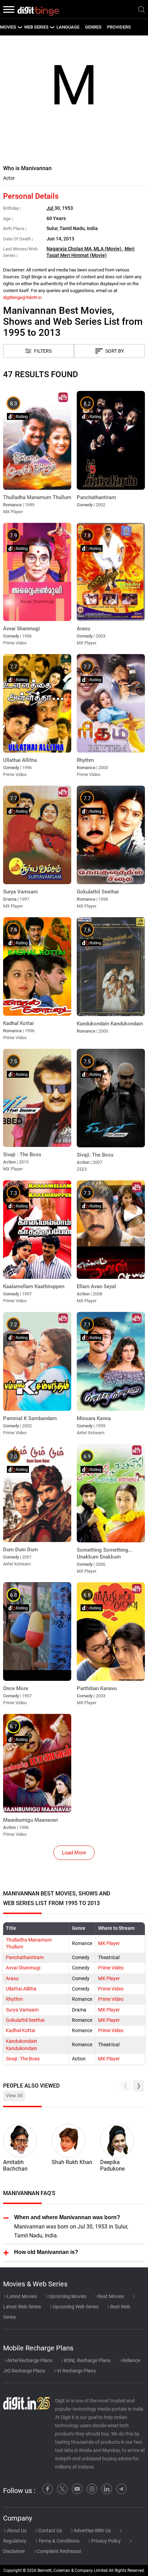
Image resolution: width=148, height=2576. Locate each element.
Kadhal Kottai (20, 2031)
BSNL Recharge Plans (87, 2360)
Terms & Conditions (58, 2541)
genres (93, 27)
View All (14, 2096)
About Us (16, 2531)
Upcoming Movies (67, 2296)
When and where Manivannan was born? (67, 2217)
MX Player (109, 1943)
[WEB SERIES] (52, 27)
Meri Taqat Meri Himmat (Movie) (91, 252)
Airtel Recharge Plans (29, 2360)
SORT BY (115, 351)
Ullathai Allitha (21, 1989)
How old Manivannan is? (46, 2252)
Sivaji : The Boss (23, 2059)
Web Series (36, 27)
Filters (43, 351)
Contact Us (50, 2531)
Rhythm (14, 1999)
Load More (74, 1853)
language (68, 27)
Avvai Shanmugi (23, 1968)
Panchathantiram (25, 1958)
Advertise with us (92, 2531)
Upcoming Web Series (75, 2307)
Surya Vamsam (22, 2010)
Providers (119, 27)
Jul (50, 208)
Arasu (12, 1979)
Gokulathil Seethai (25, 2020)
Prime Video (111, 1968)
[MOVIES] (20, 27)
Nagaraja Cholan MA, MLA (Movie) (84, 249)
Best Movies (110, 2296)
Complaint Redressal (58, 2551)
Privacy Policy (105, 2541)
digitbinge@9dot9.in (22, 297)
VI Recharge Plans (76, 2371)
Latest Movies (21, 2296)
